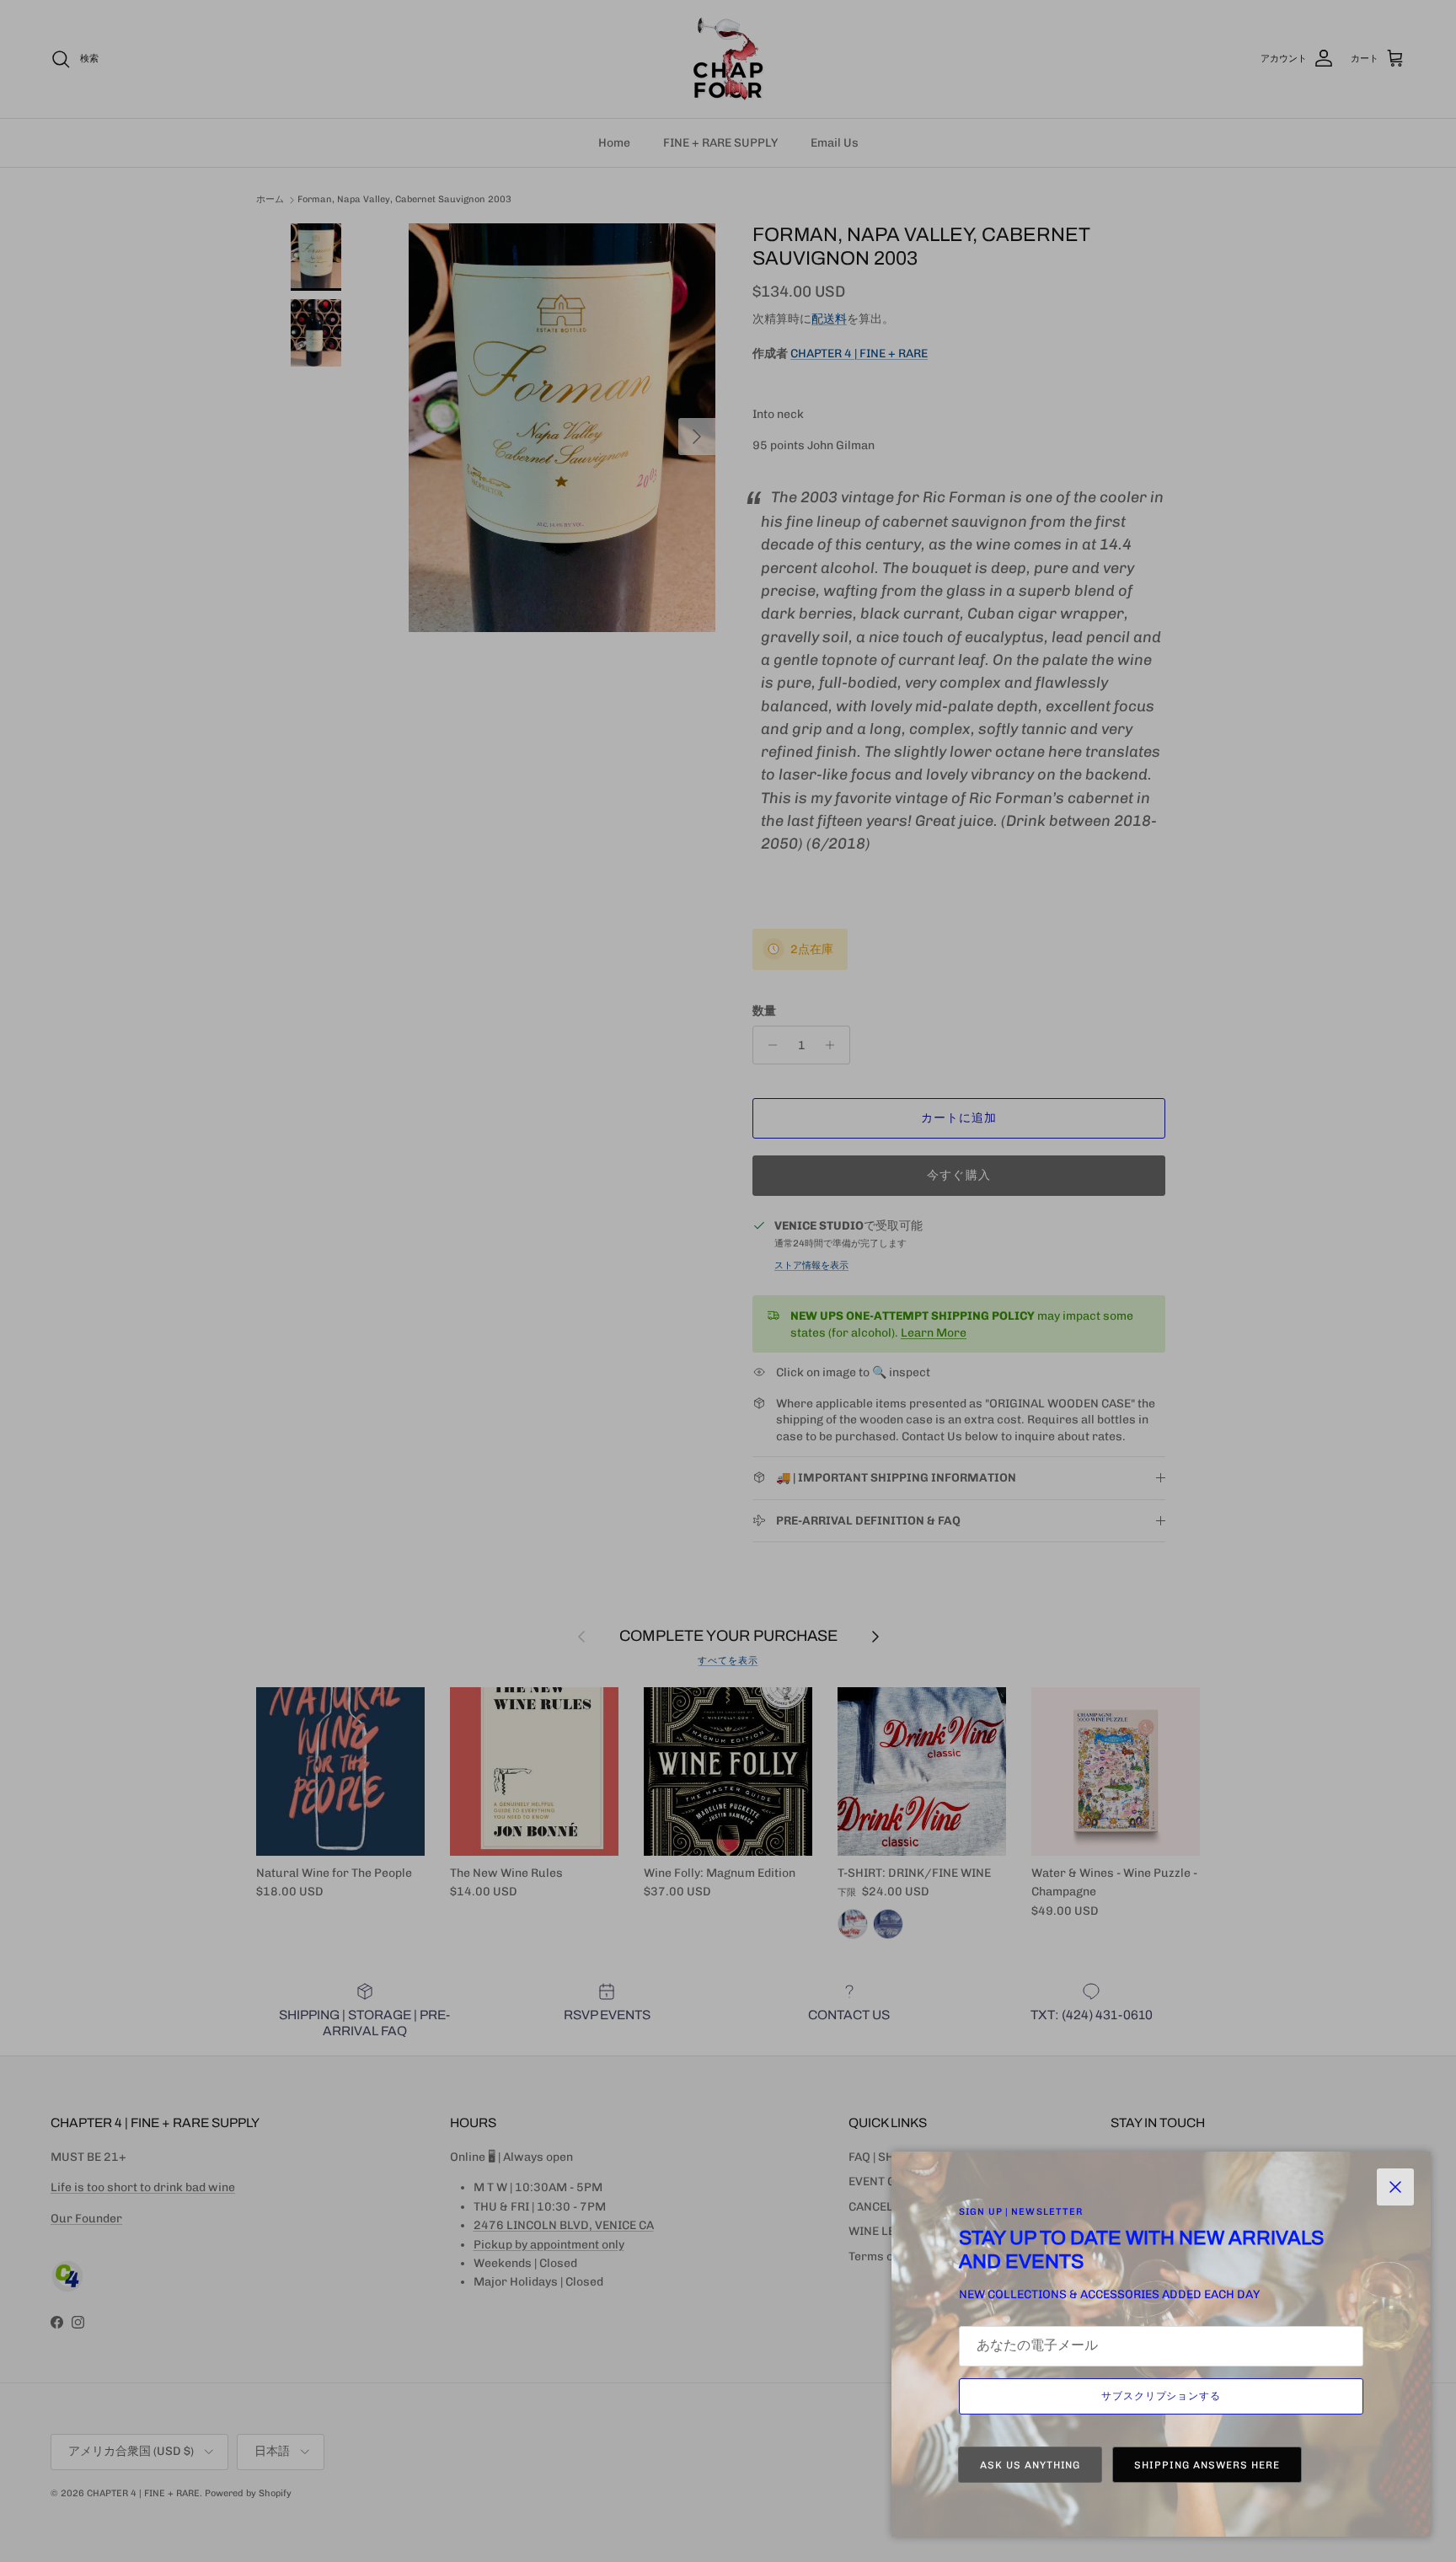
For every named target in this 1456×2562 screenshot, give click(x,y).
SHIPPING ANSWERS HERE (1207, 2465)
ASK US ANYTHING (1030, 2465)
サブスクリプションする (1162, 2396)
